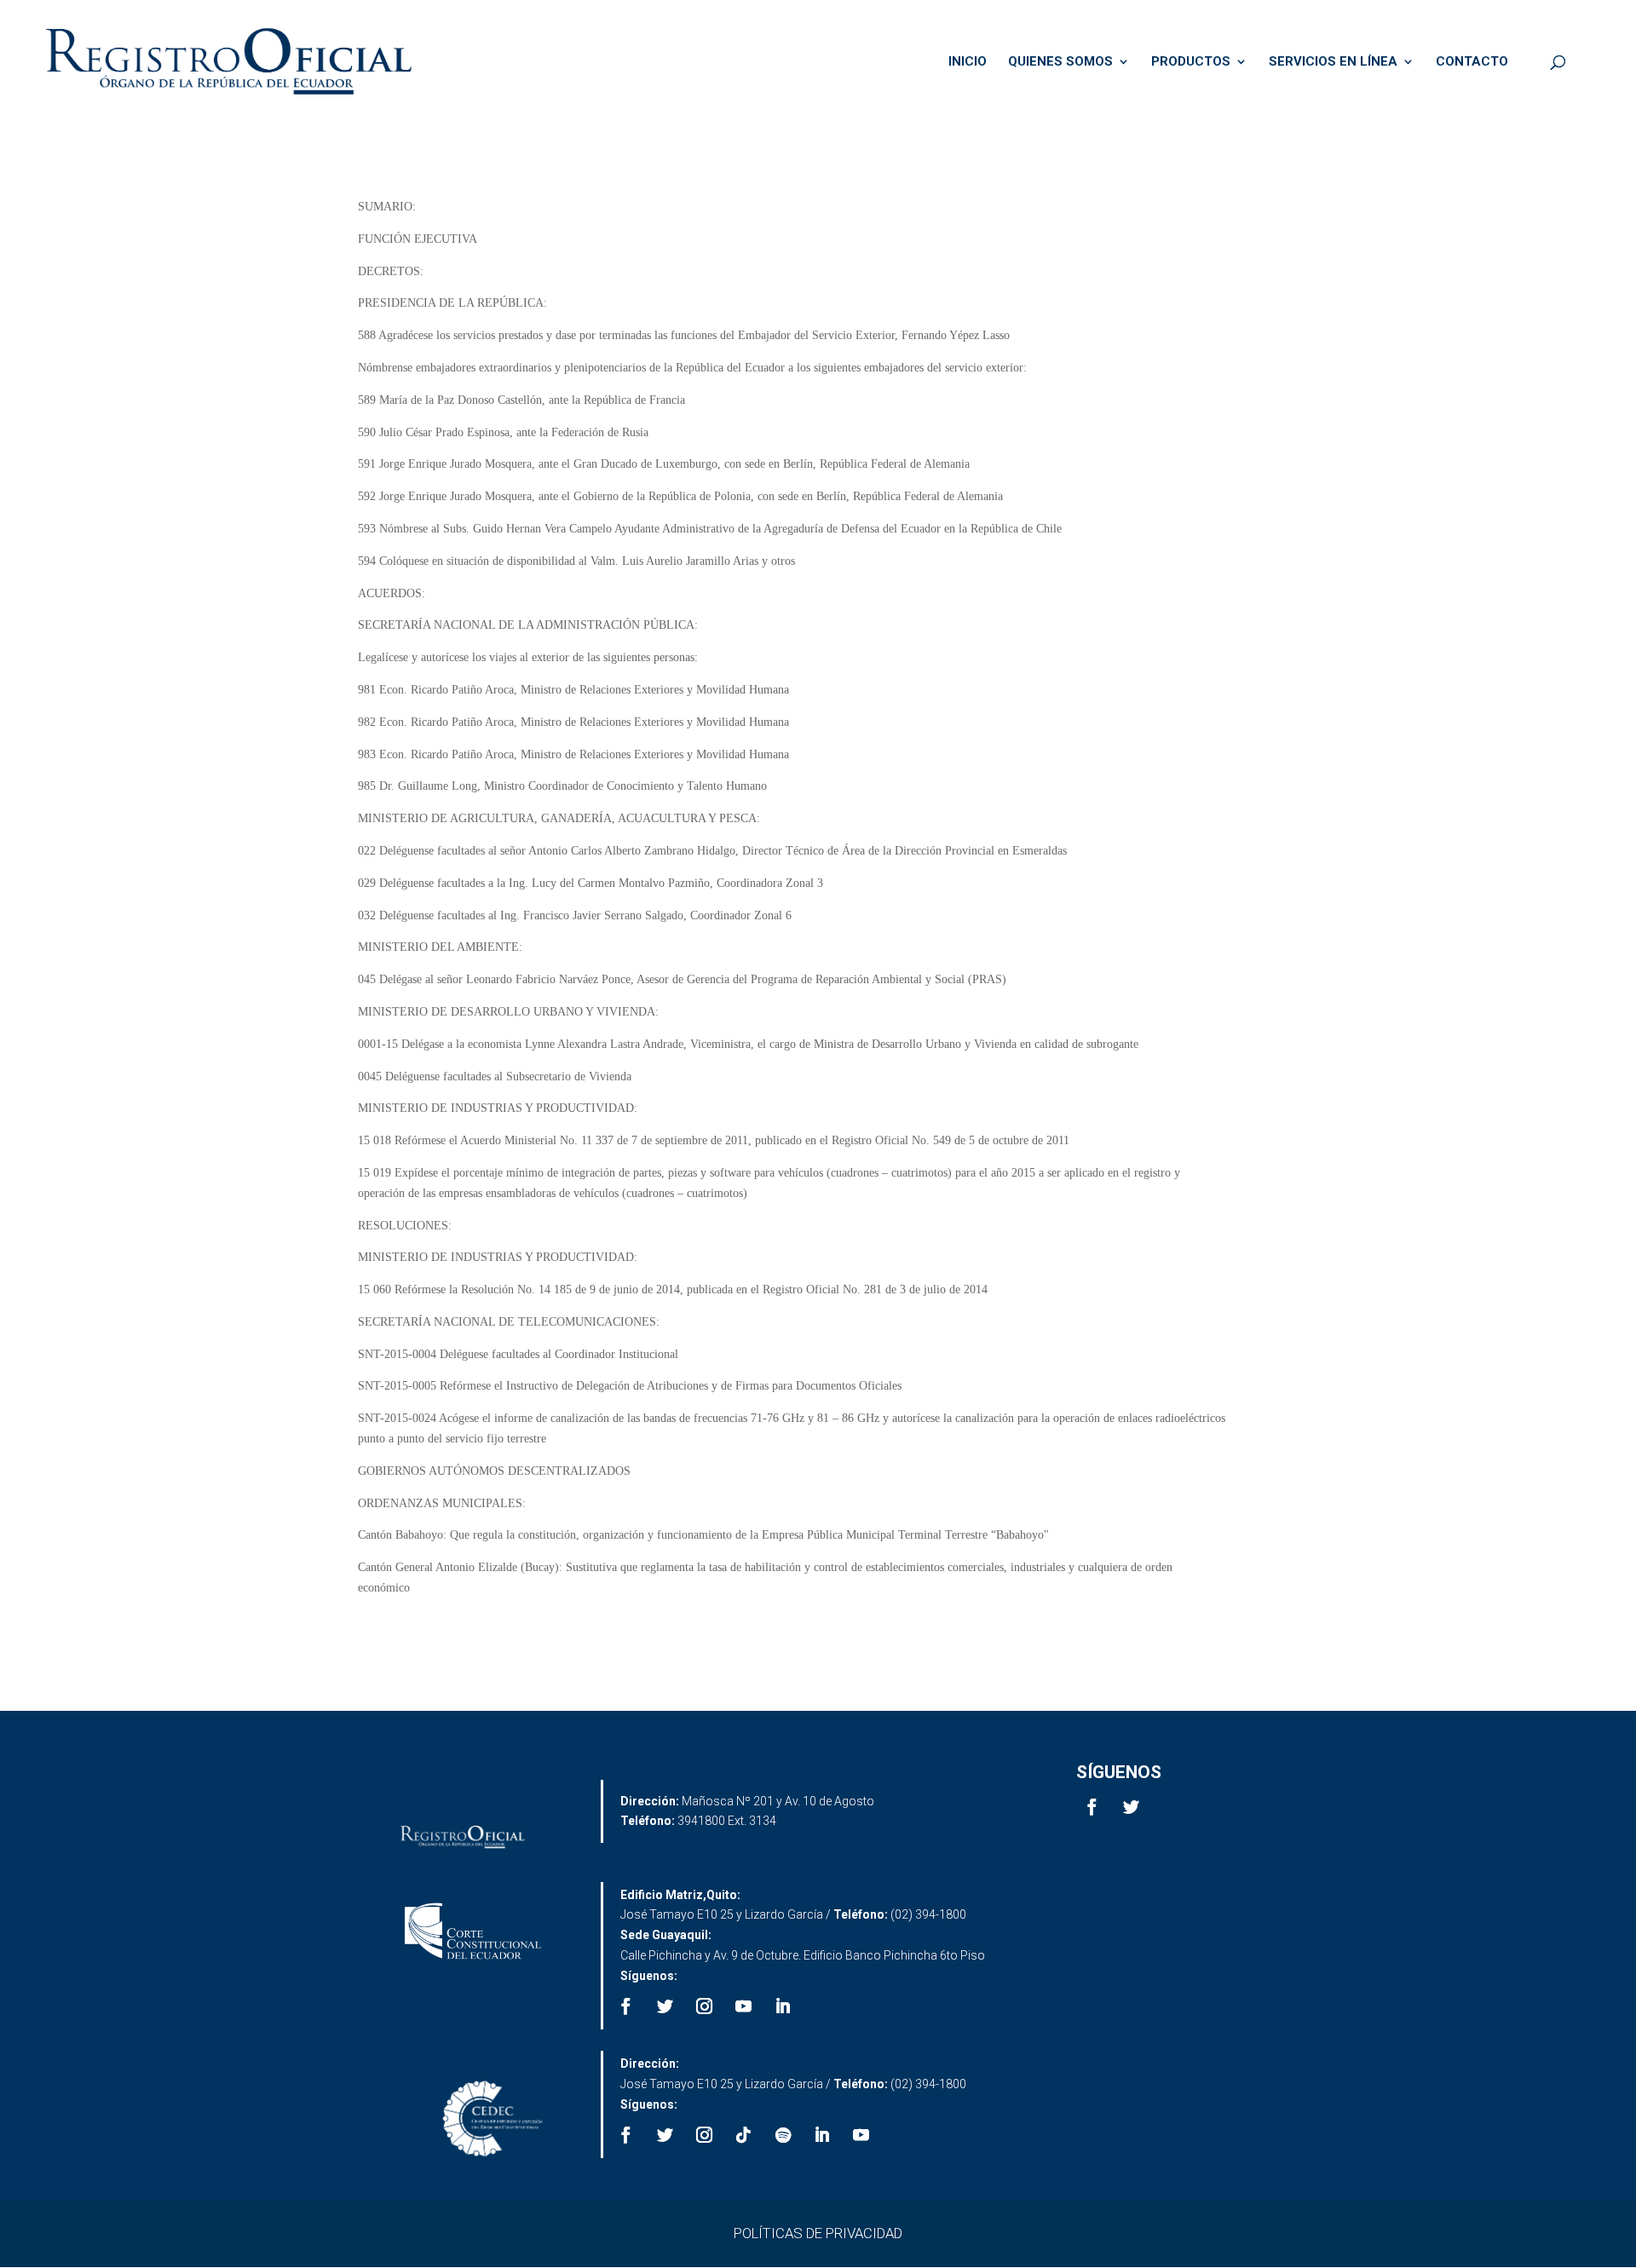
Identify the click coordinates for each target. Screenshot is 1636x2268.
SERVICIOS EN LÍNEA (1333, 62)
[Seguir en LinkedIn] (783, 2006)
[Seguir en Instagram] (705, 2006)
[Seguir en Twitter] (1132, 1807)
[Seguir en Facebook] (1092, 1807)
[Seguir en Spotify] (783, 2135)
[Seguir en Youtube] (744, 2006)
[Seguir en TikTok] (744, 2135)
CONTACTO (1472, 62)
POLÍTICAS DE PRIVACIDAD (818, 2233)
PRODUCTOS (1191, 62)
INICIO (968, 62)
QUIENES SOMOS (1060, 62)
